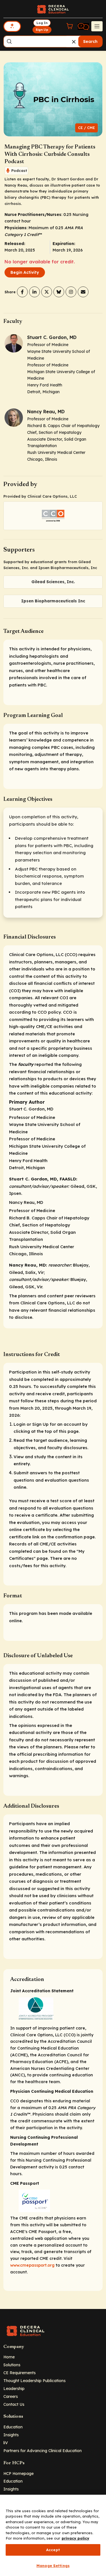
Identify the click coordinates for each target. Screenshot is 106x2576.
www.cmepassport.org (32, 2265)
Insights (11, 2435)
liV (6, 2443)
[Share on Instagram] (71, 292)
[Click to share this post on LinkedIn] (34, 292)
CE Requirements (20, 2373)
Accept (53, 2550)
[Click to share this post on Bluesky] (59, 292)
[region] (53, 2535)
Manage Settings (53, 2566)
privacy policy (75, 2538)
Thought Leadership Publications (34, 2381)
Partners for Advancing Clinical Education (43, 2451)
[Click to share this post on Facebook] (22, 292)
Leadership (14, 2388)
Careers (11, 2396)
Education (13, 2427)
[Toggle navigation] (97, 26)
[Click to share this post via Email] (83, 292)
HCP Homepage (19, 2473)
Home (9, 2357)
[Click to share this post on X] (47, 292)
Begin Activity (25, 272)
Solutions (12, 2365)
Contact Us (14, 2404)
